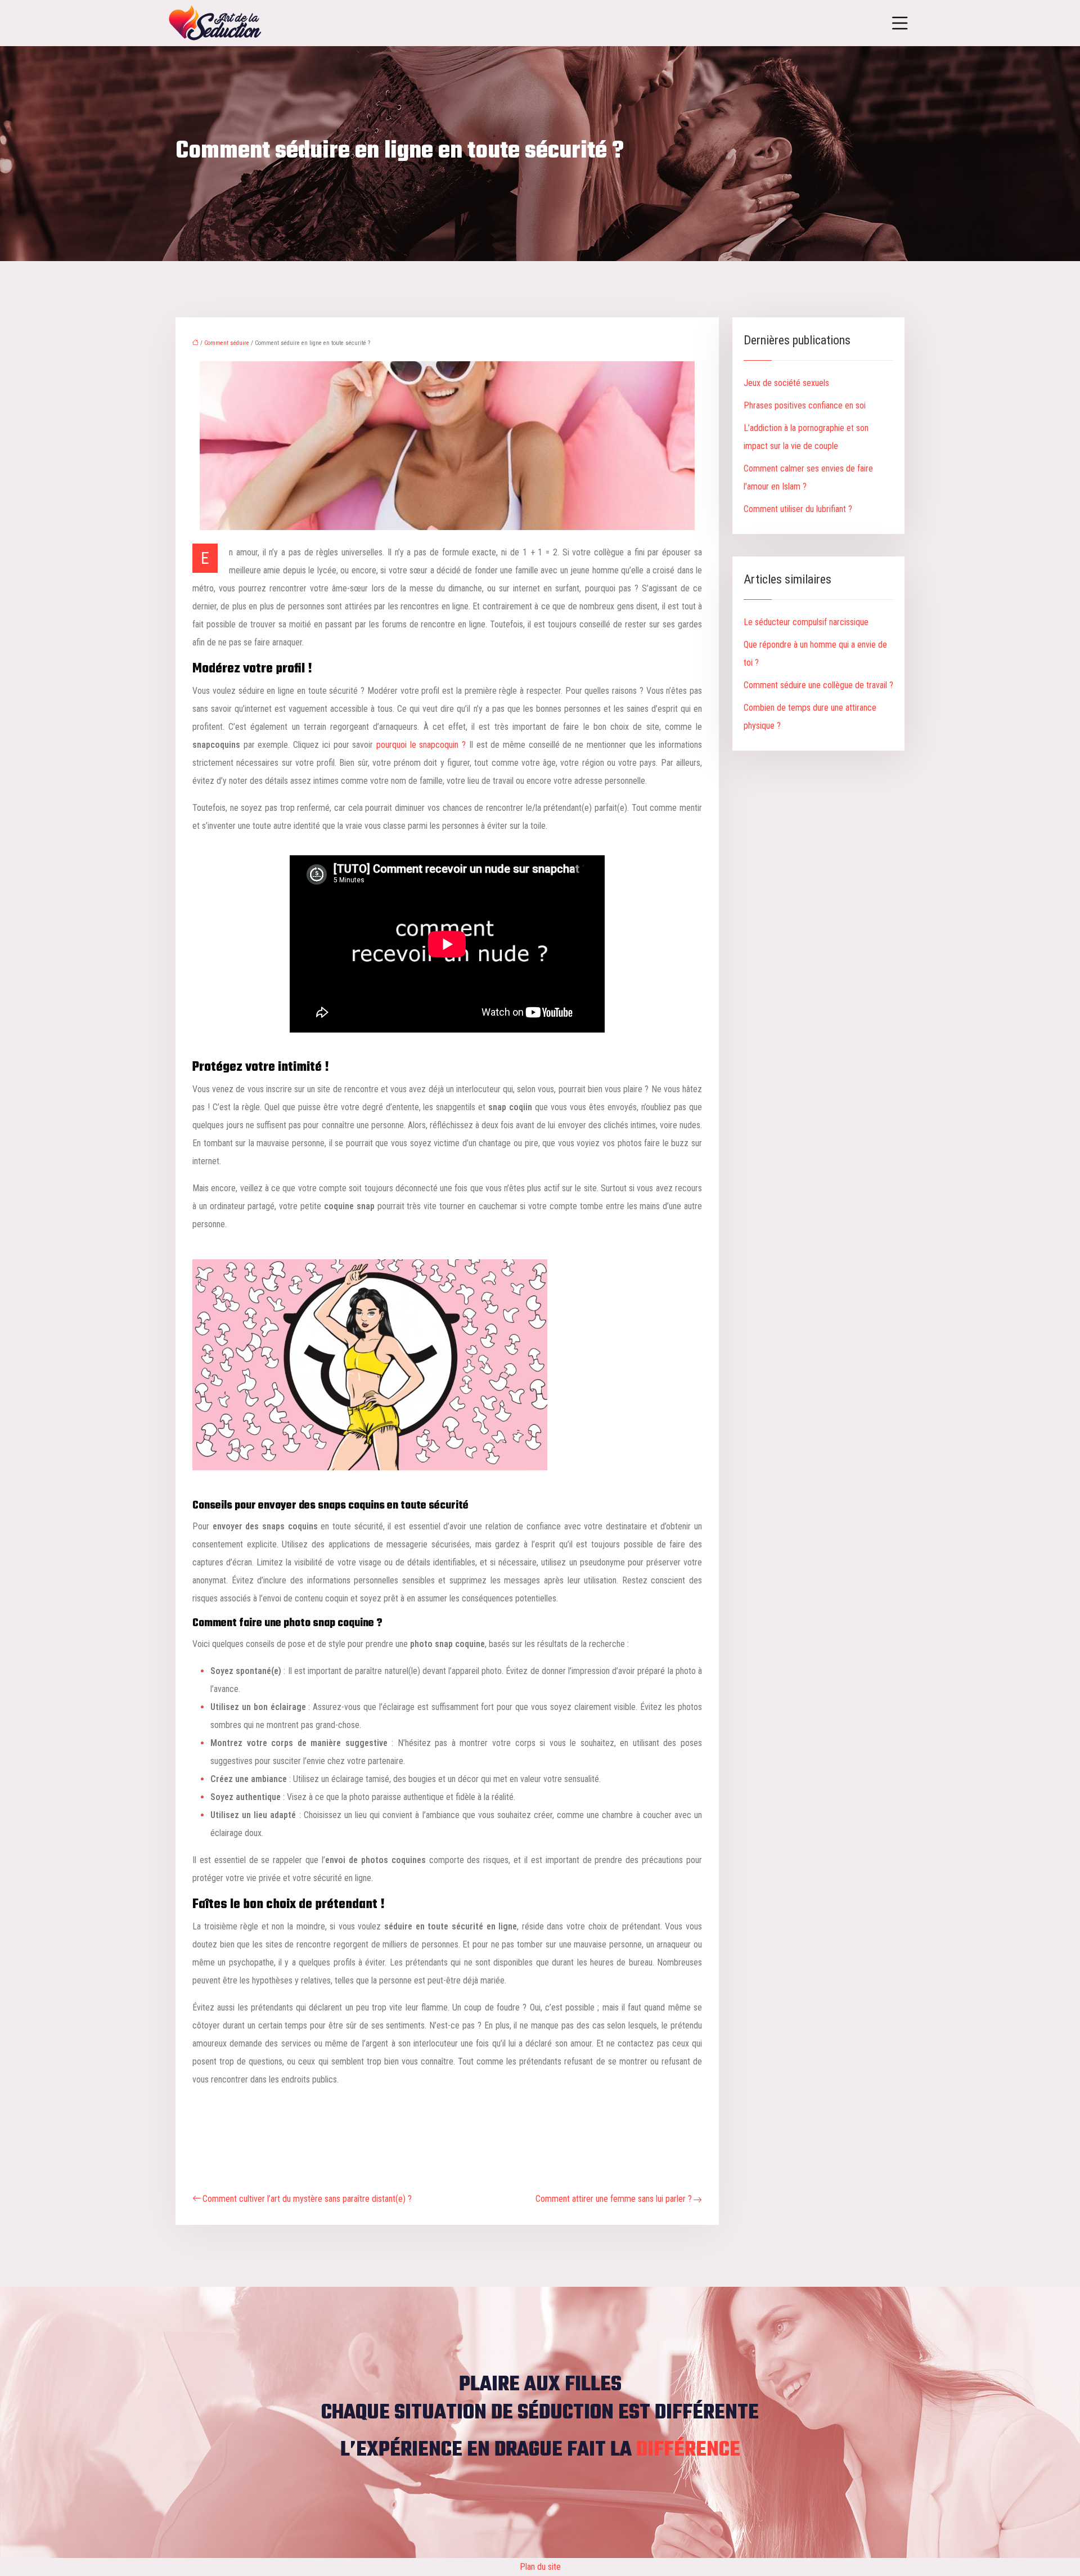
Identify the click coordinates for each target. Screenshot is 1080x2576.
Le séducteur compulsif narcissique (806, 622)
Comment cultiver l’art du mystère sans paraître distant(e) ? (307, 2199)
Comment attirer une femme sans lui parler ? (614, 2199)
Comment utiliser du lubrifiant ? (798, 509)
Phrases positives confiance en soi (805, 405)
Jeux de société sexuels (786, 383)
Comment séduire (227, 343)
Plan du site (540, 2567)
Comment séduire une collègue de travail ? (818, 685)
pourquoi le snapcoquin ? (421, 745)
